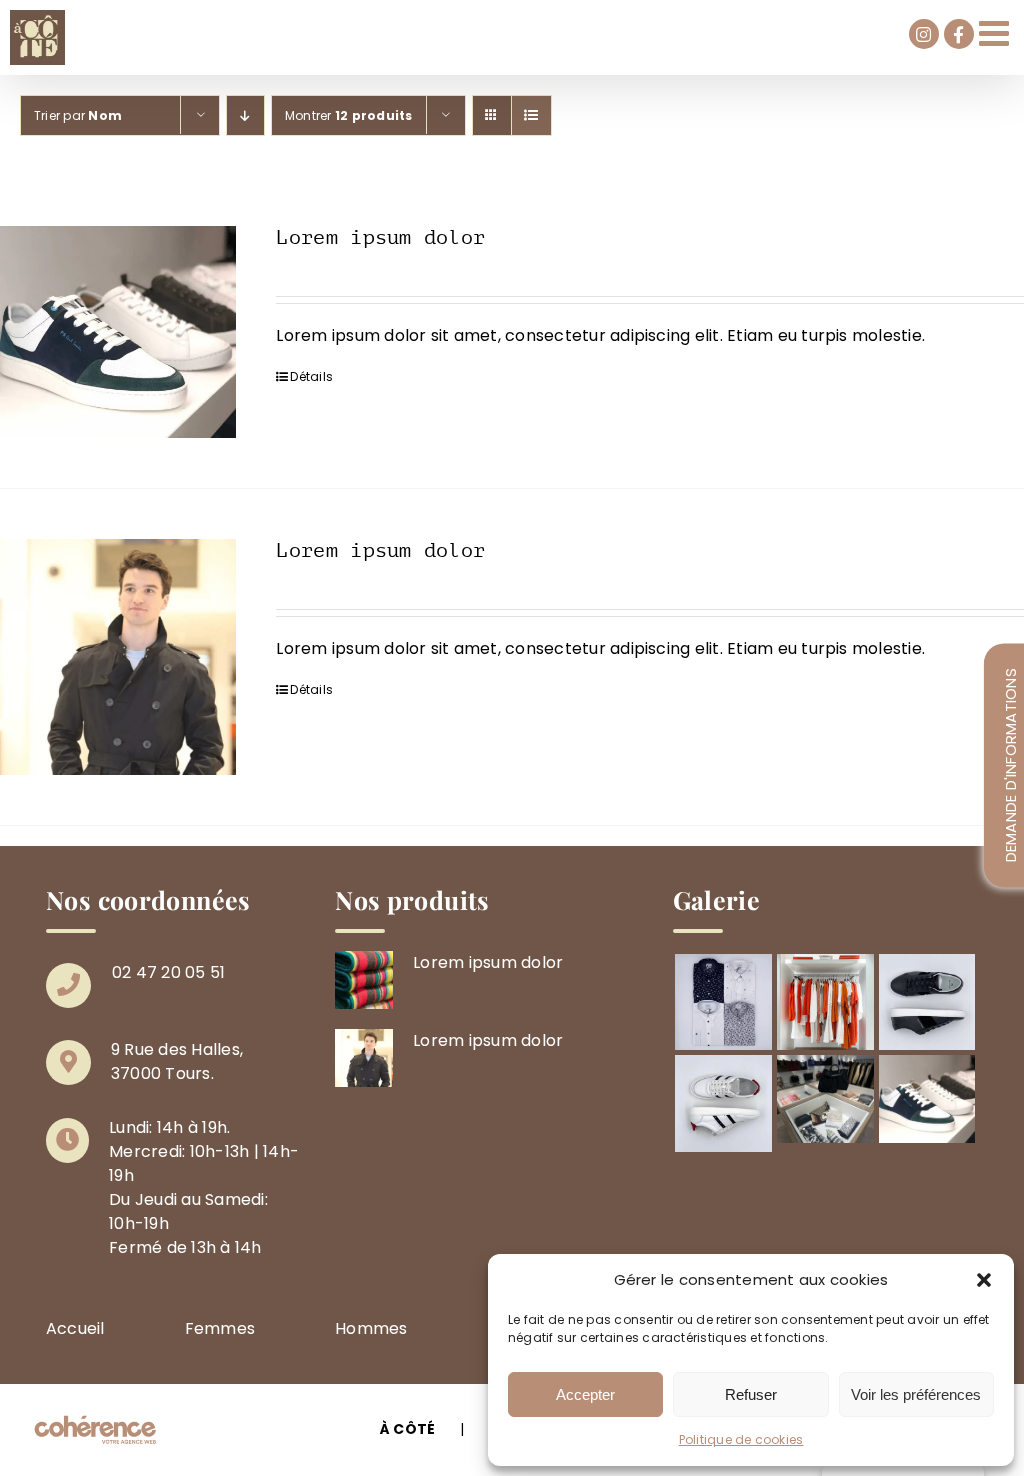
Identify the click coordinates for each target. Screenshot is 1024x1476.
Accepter (585, 1394)
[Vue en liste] (531, 115)
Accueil (75, 1328)
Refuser (751, 1394)
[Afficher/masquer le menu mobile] (996, 32)
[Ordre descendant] (245, 115)
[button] (984, 1280)
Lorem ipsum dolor (380, 237)
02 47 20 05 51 (168, 972)
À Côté (407, 1429)
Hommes (371, 1328)
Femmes (220, 1328)
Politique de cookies (741, 1439)
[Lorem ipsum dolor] (118, 332)
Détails (311, 376)
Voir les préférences (916, 1394)
